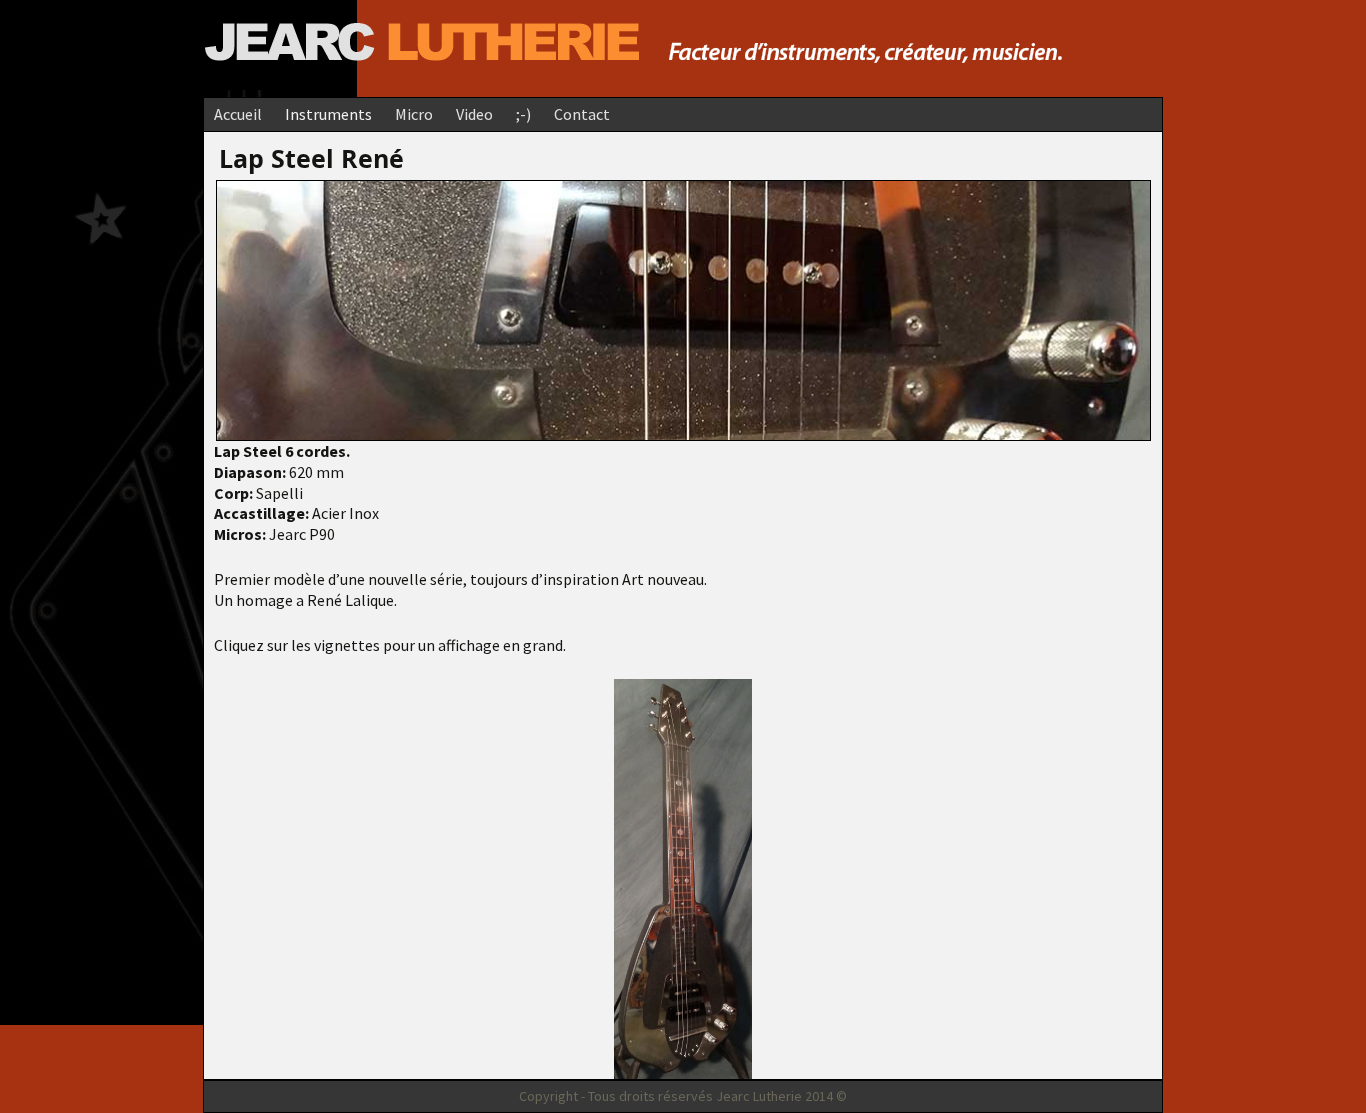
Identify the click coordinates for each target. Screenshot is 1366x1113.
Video (474, 114)
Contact (582, 114)
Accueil (238, 114)
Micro (414, 114)
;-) (523, 114)
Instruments (328, 114)
